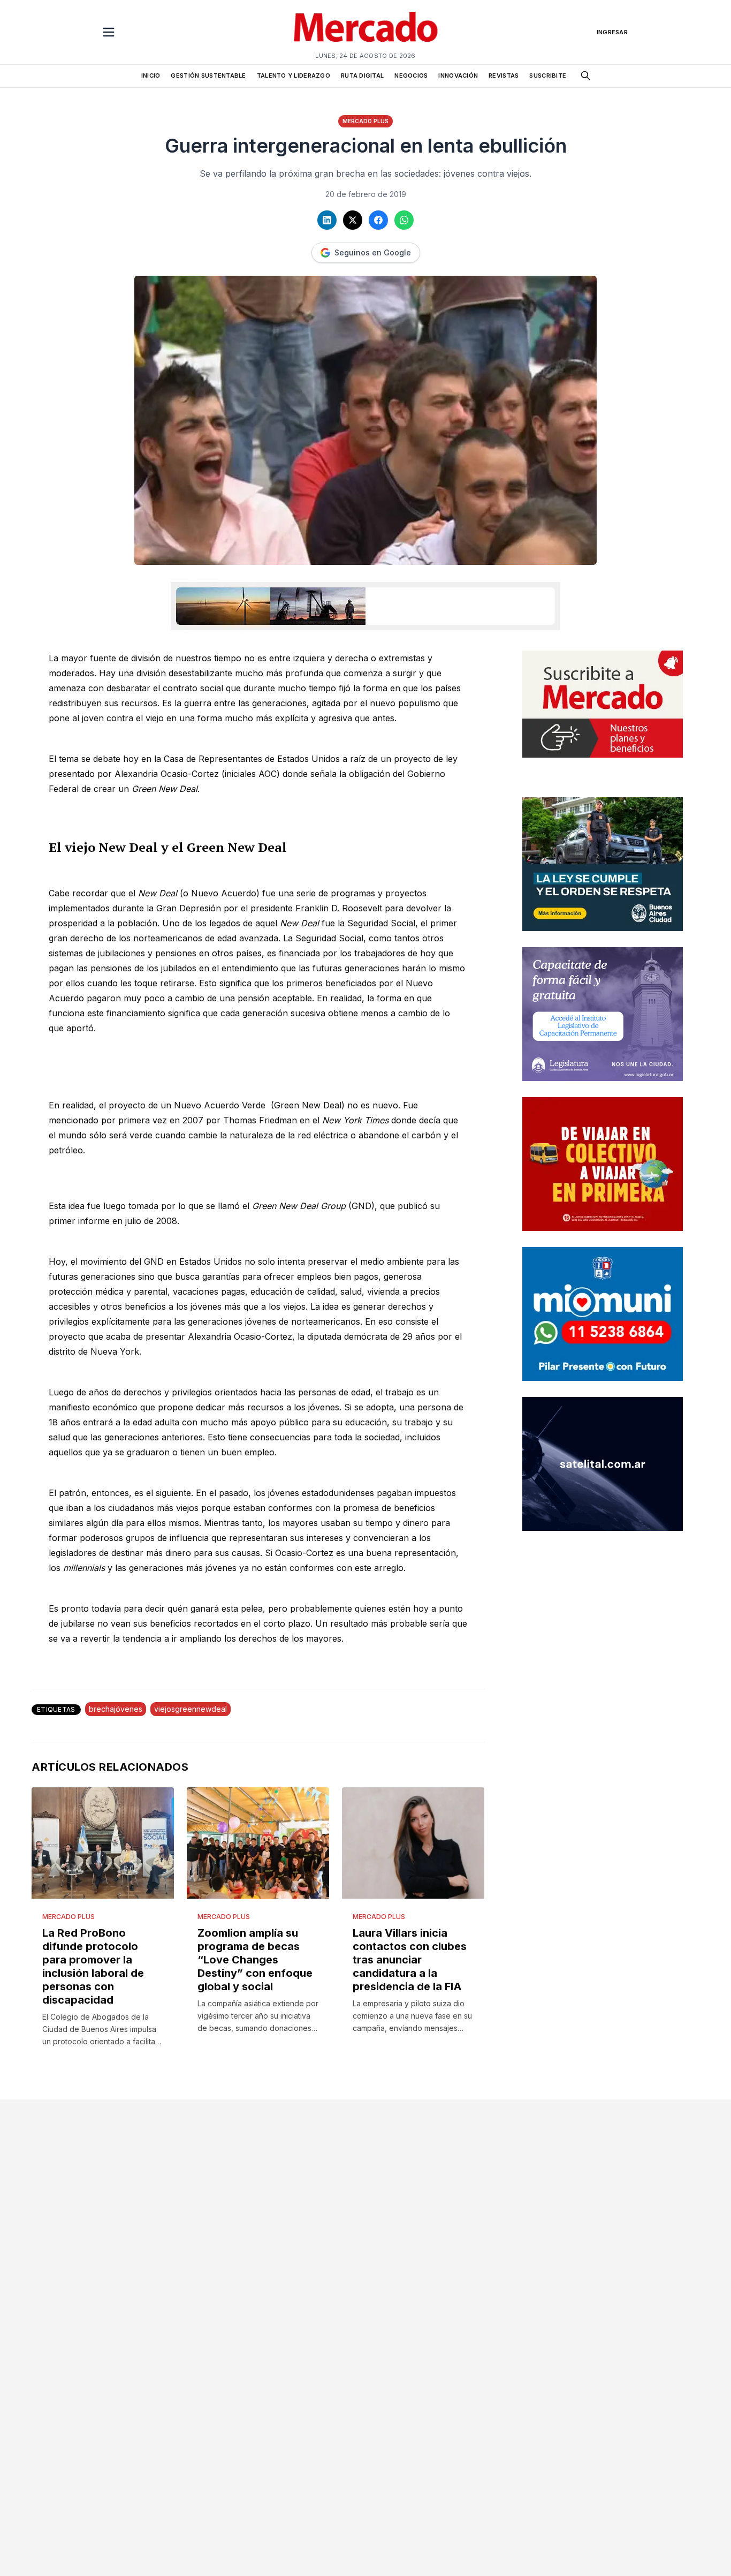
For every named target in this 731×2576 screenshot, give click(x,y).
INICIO (151, 75)
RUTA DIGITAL (362, 75)
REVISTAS (504, 75)
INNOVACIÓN (458, 75)
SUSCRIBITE (548, 75)
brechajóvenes (116, 1709)
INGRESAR (612, 32)
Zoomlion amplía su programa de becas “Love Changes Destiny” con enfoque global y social (255, 1960)
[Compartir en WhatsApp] (404, 220)
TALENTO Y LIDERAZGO (294, 75)
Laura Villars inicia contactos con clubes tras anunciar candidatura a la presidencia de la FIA (410, 1960)
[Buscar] (585, 75)
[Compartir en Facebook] (378, 220)
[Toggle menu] (109, 32)
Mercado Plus (365, 121)
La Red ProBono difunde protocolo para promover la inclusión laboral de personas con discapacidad (93, 1966)
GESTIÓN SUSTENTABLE (208, 75)
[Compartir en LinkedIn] (327, 220)
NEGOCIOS (411, 75)
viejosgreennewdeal (191, 1709)
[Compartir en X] (353, 220)
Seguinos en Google (373, 252)
